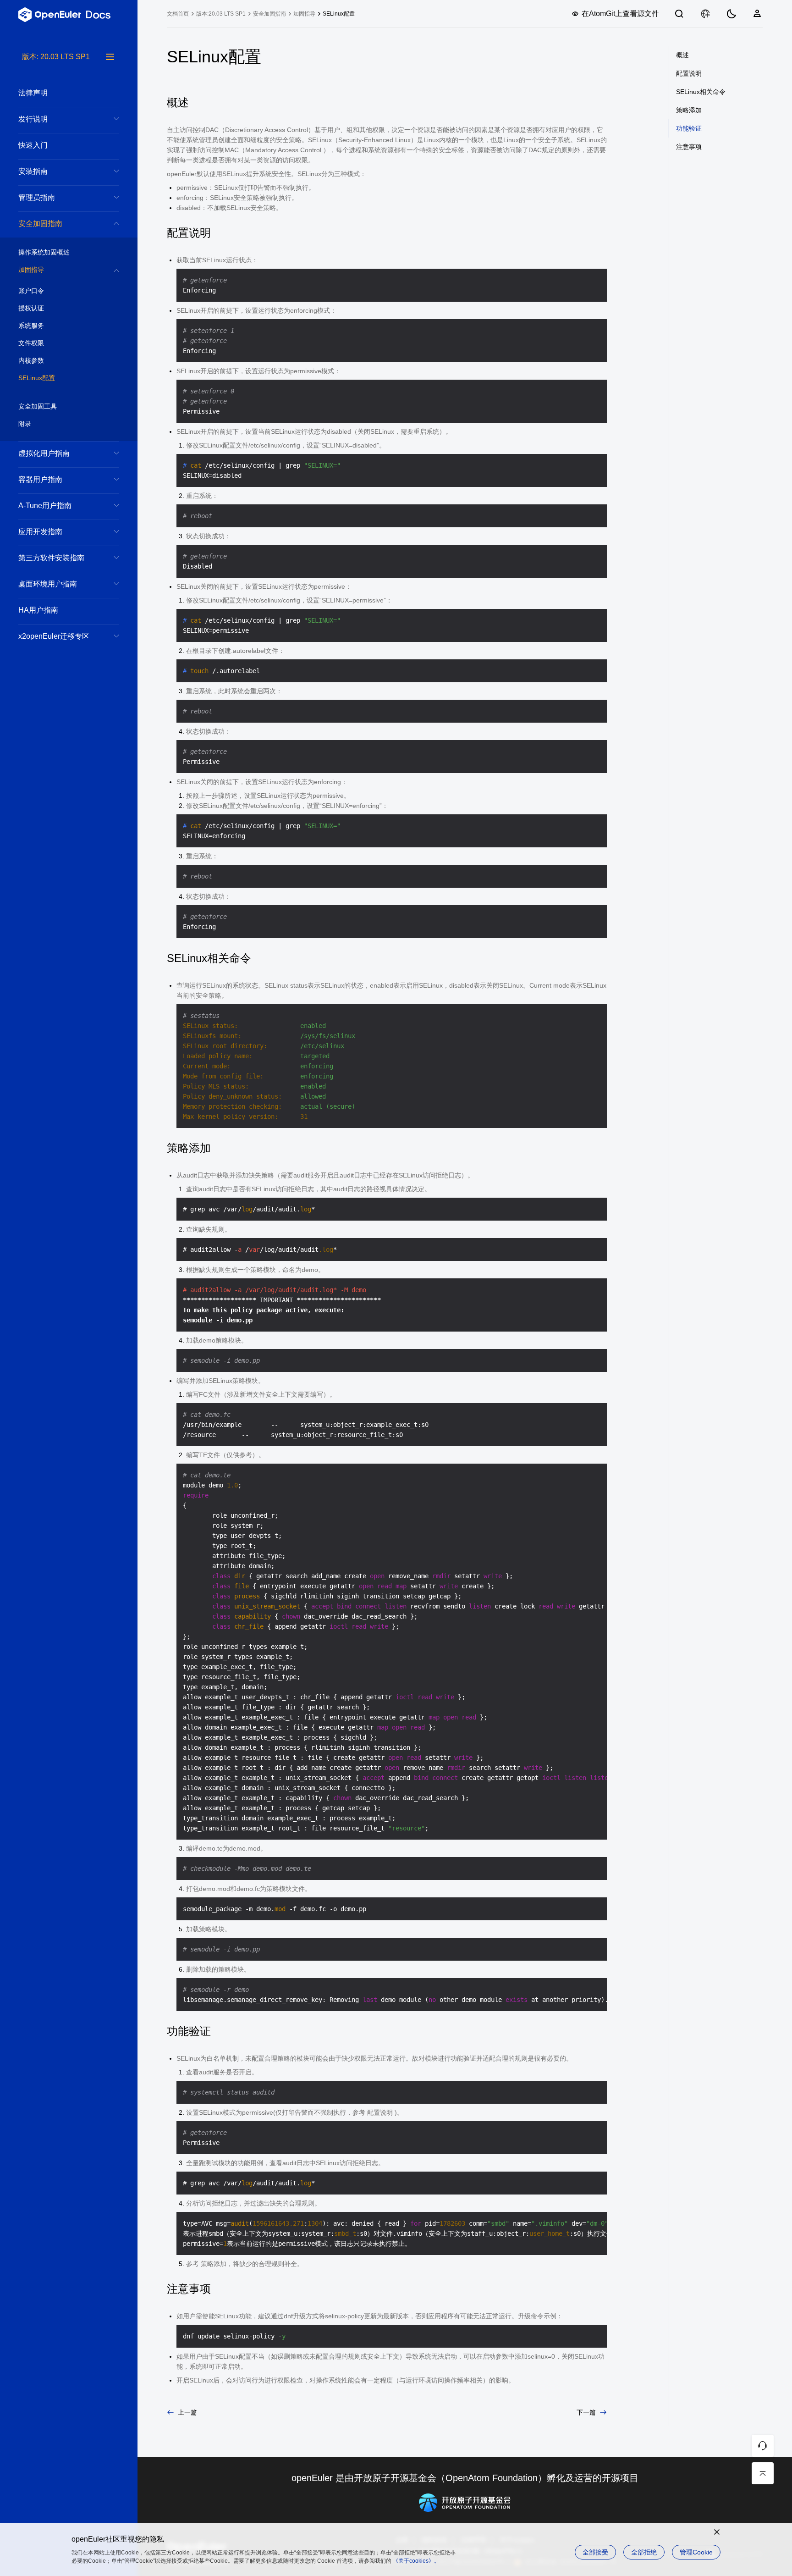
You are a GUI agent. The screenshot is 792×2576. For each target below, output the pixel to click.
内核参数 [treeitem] (31, 360)
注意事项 (689, 147)
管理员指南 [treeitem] (37, 197)
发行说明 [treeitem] (33, 119)
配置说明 (689, 73)
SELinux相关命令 (701, 92)
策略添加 (689, 110)
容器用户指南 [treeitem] (40, 479)
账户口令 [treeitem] (31, 291)
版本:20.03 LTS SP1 (221, 14)
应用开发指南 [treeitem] (40, 532)
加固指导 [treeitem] (31, 270)
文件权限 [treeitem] (31, 343)
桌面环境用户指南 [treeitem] (48, 584)
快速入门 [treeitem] (33, 145)
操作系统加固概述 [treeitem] (44, 252)
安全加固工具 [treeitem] (38, 406)
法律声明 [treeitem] (33, 93)
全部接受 (595, 2552)
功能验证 (689, 128)
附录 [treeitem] (25, 424)
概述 (682, 55)
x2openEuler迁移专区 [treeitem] (54, 636)
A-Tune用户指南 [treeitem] (45, 506)
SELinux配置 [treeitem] (37, 378)
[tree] (69, 1314)
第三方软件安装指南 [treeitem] (51, 558)
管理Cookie (696, 2552)
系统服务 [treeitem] (31, 326)
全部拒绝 (644, 2552)
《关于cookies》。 (416, 2561)
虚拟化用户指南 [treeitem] (44, 453)
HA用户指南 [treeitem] (38, 610)
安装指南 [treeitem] (33, 171)
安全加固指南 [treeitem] (40, 224)
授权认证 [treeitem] (31, 308)
